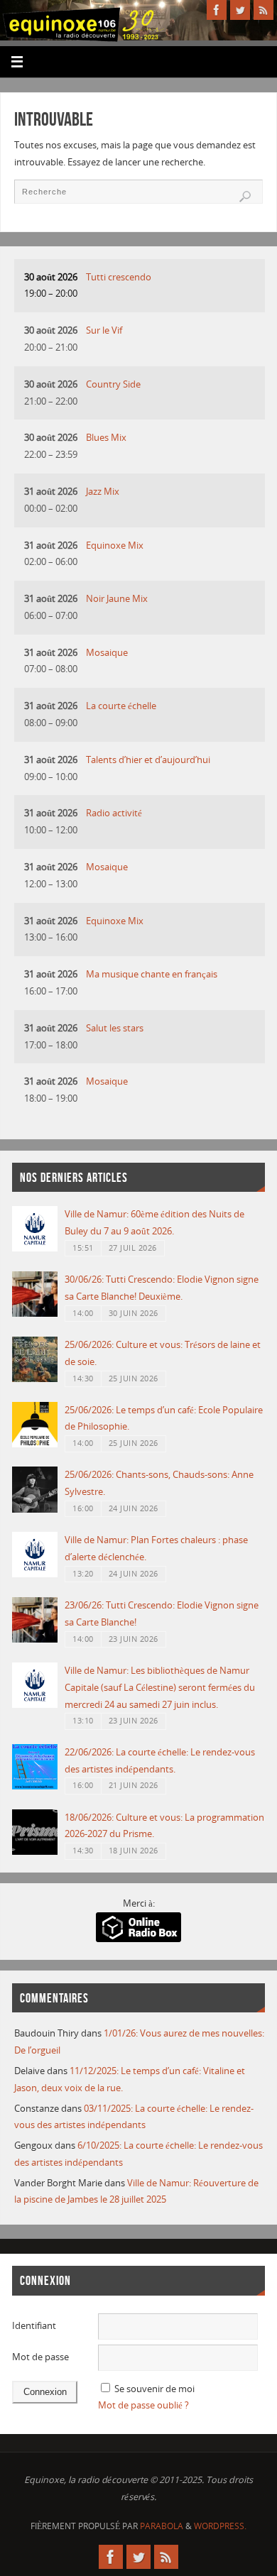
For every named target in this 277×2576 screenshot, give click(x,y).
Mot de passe (40, 2357)
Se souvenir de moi (154, 2389)
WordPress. (220, 2526)
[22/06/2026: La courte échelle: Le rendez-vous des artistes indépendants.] (35, 1786)
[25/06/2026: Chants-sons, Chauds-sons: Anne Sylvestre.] (35, 1509)
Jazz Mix (103, 492)
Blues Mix (106, 438)
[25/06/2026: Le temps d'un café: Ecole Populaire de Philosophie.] (35, 1444)
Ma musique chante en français (152, 974)
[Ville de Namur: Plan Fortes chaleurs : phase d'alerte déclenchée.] (35, 1574)
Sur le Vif (104, 330)
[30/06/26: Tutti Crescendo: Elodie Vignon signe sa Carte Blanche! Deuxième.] (35, 1314)
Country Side (113, 384)
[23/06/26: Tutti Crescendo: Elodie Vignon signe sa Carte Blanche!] (35, 1639)
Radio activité (114, 813)
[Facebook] (217, 10)
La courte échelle (121, 706)
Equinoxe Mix (115, 546)
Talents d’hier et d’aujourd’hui (148, 760)
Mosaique (107, 653)
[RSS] (264, 10)
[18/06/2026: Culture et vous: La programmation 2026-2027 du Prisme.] (35, 1852)
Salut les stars (115, 1028)
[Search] (245, 197)
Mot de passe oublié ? (143, 2405)
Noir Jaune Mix (117, 599)
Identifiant (34, 2326)
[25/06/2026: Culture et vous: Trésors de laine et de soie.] (35, 1379)
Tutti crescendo (119, 277)
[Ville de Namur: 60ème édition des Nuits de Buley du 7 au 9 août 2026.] (35, 1248)
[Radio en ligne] (138, 1939)
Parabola (162, 2526)
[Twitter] (240, 10)
